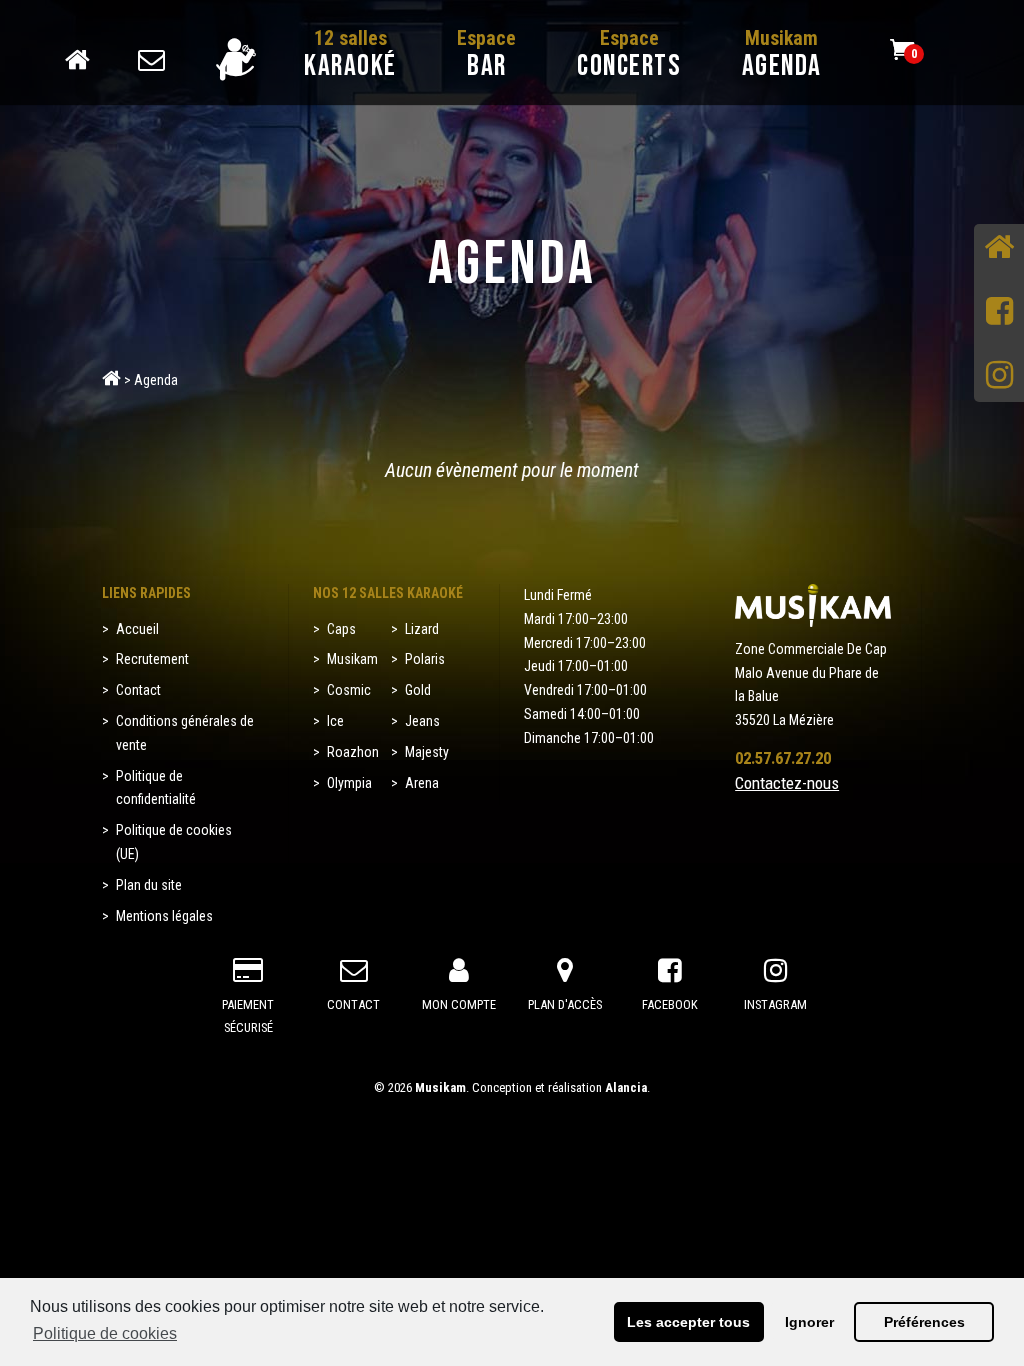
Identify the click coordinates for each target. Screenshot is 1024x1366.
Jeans (422, 721)
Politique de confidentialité (156, 788)
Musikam (352, 659)
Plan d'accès (565, 1004)
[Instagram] (999, 377)
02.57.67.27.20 (783, 758)
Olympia (349, 783)
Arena (422, 783)
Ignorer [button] (809, 1322)
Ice (335, 721)
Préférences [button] (924, 1322)
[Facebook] (999, 313)
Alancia (626, 1087)
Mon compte (211, 53)
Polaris (425, 659)
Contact (138, 53)
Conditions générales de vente (185, 733)
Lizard (422, 629)
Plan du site (149, 885)
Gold (418, 690)
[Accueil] (999, 249)
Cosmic (349, 690)
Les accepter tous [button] (688, 1322)
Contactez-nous (787, 783)
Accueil (65, 53)
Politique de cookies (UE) (174, 842)
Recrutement (152, 659)
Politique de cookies (105, 1333)
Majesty (427, 752)
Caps (341, 629)
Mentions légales (164, 916)
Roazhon (353, 752)
